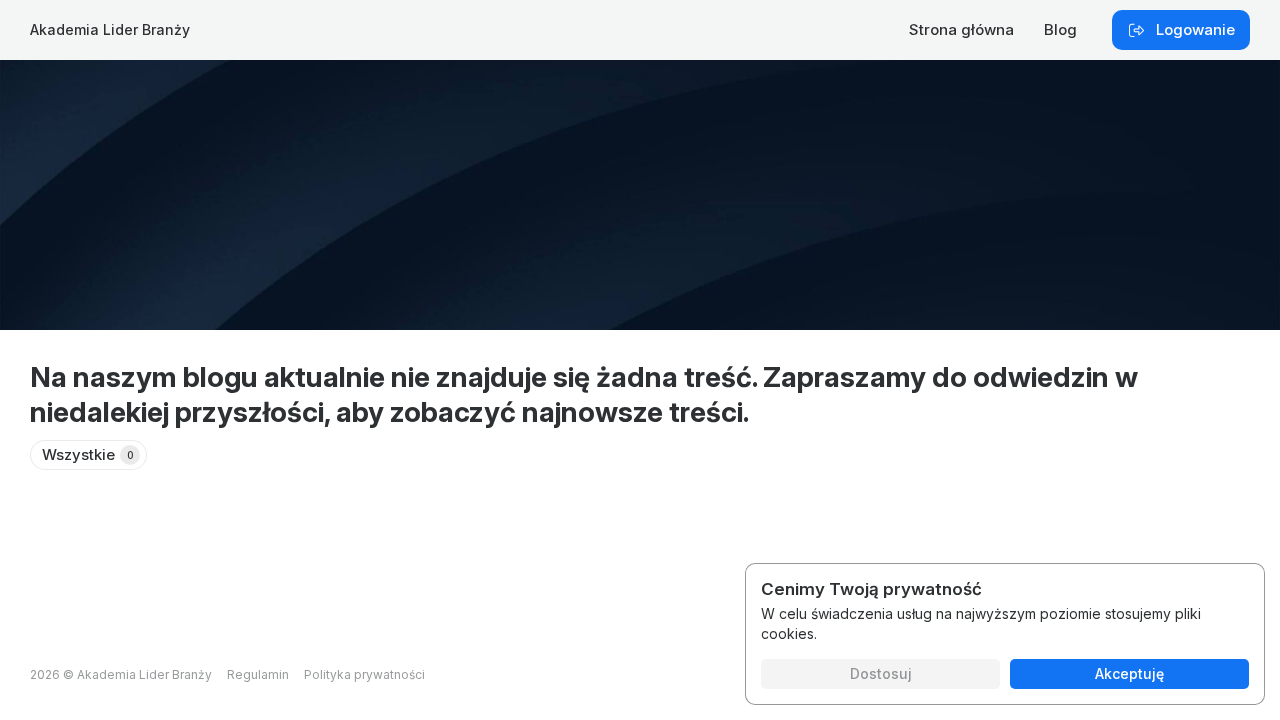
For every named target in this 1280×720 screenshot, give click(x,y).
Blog (1060, 29)
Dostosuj (881, 673)
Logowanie (1195, 29)
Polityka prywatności (364, 674)
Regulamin (258, 674)
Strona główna (961, 29)
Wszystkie (88, 454)
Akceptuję (1129, 673)
